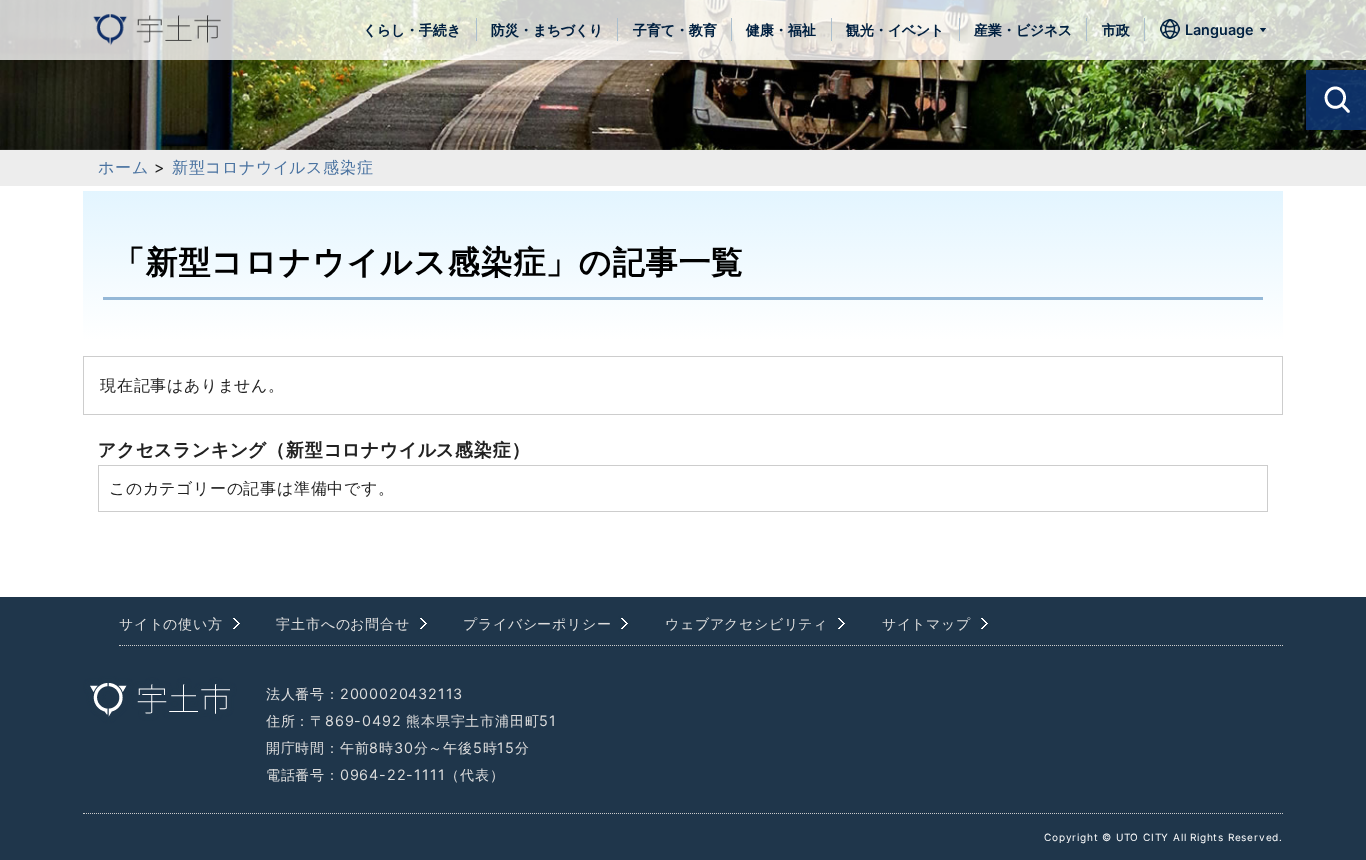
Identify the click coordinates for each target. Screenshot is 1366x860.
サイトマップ (926, 623)
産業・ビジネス (1023, 29)
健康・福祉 (781, 29)
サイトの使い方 (171, 623)
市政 (1116, 29)
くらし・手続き (412, 29)
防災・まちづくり (547, 29)
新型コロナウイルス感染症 (273, 167)
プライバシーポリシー (537, 623)
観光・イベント (895, 29)
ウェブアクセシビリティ (746, 623)
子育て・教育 (675, 29)
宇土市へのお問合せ (342, 623)
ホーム (123, 167)
